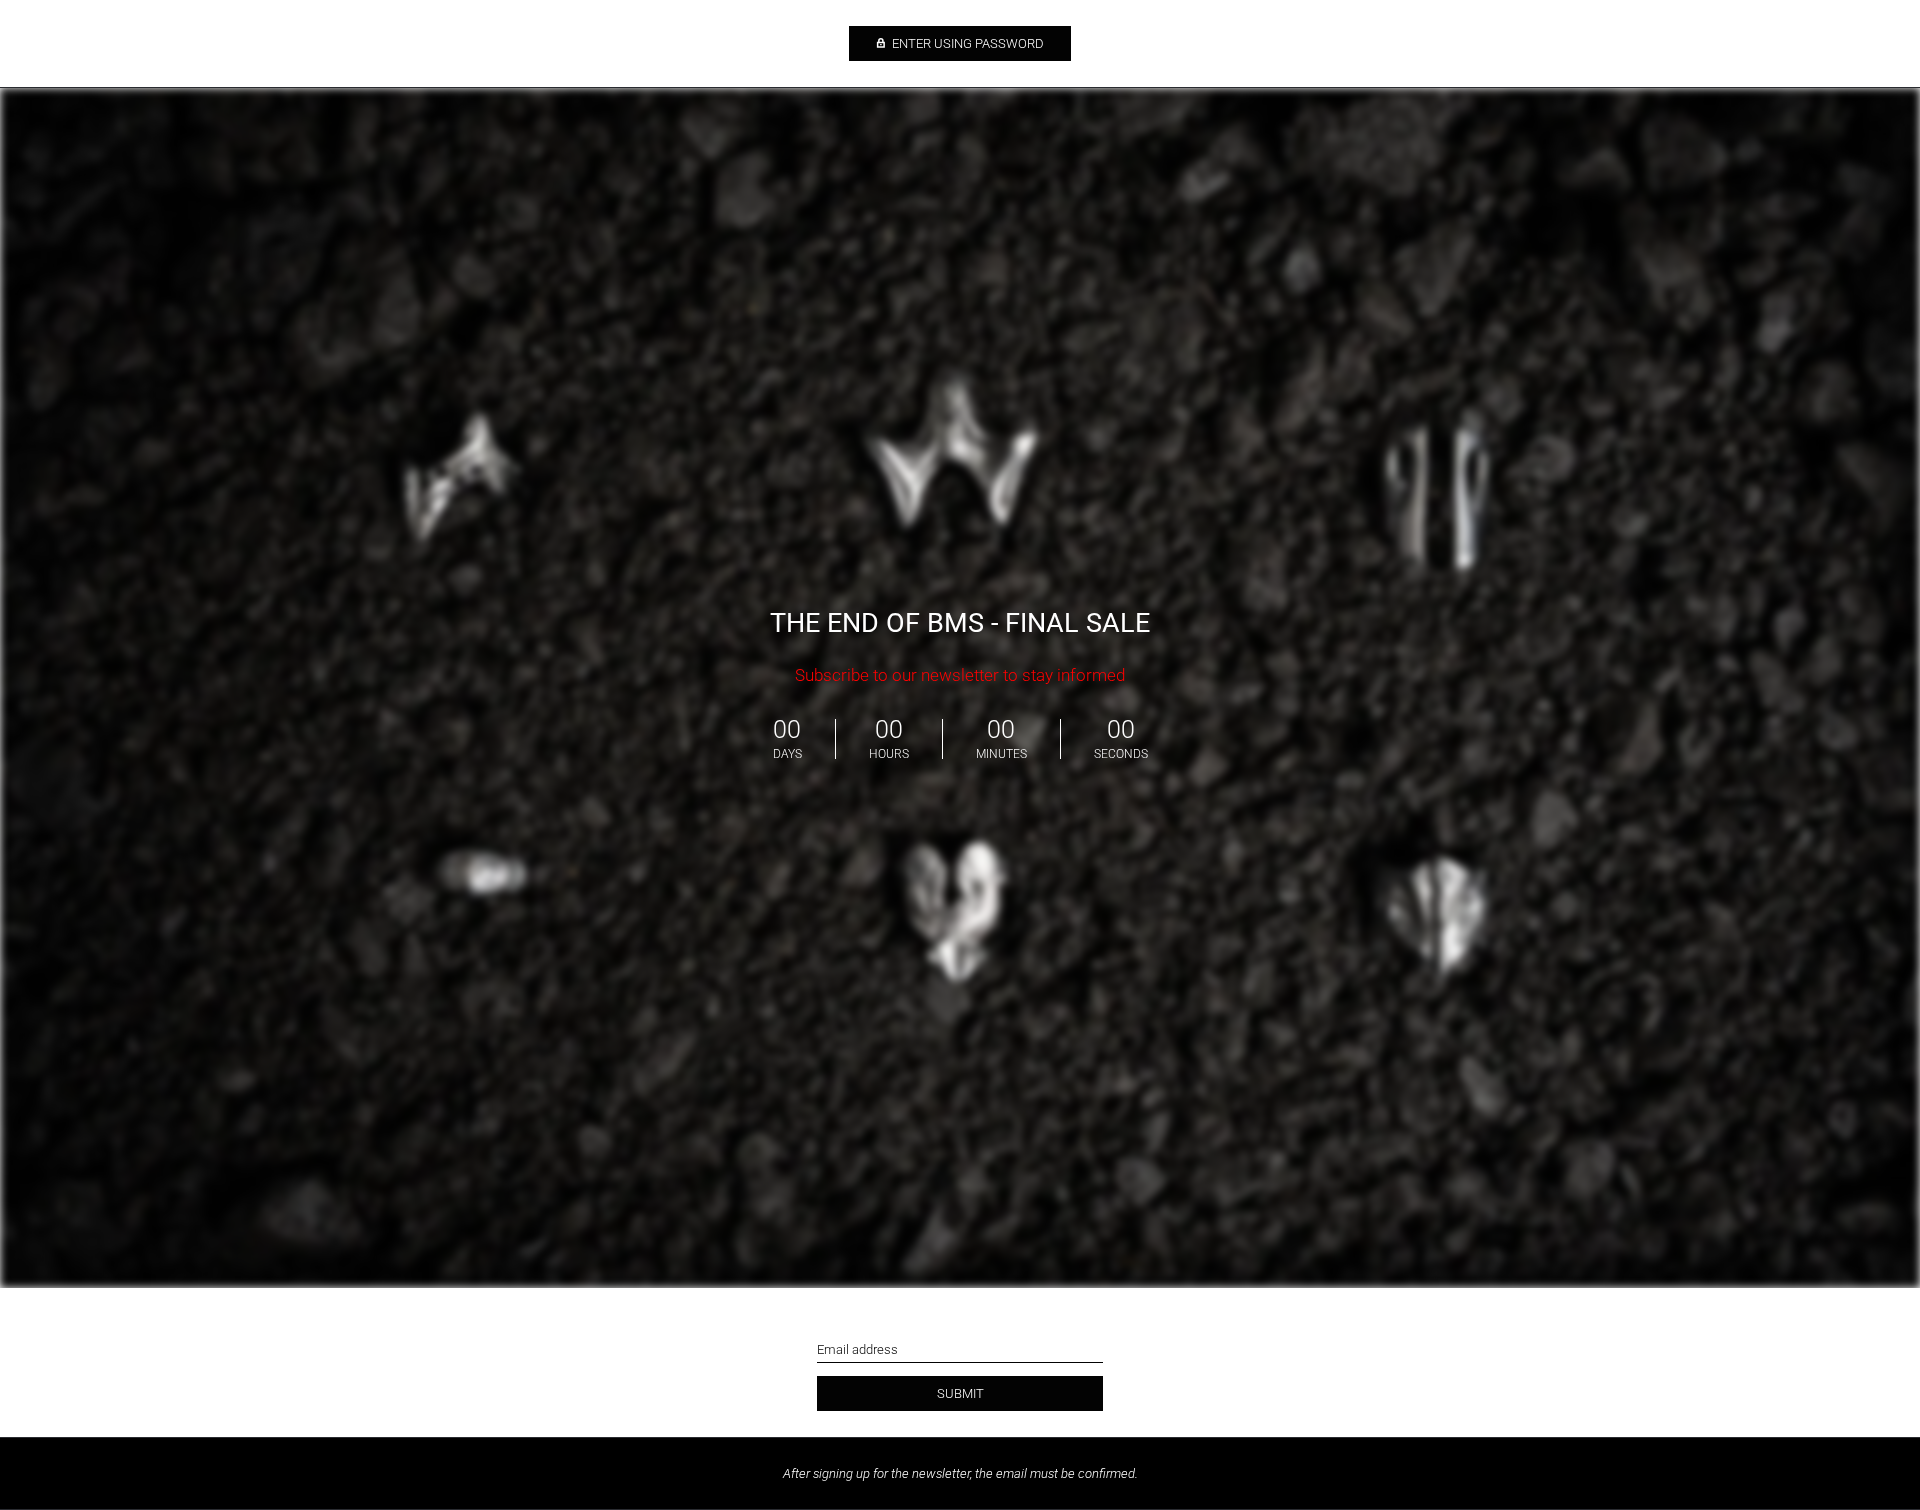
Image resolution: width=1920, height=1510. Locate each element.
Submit (960, 1393)
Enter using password (966, 43)
